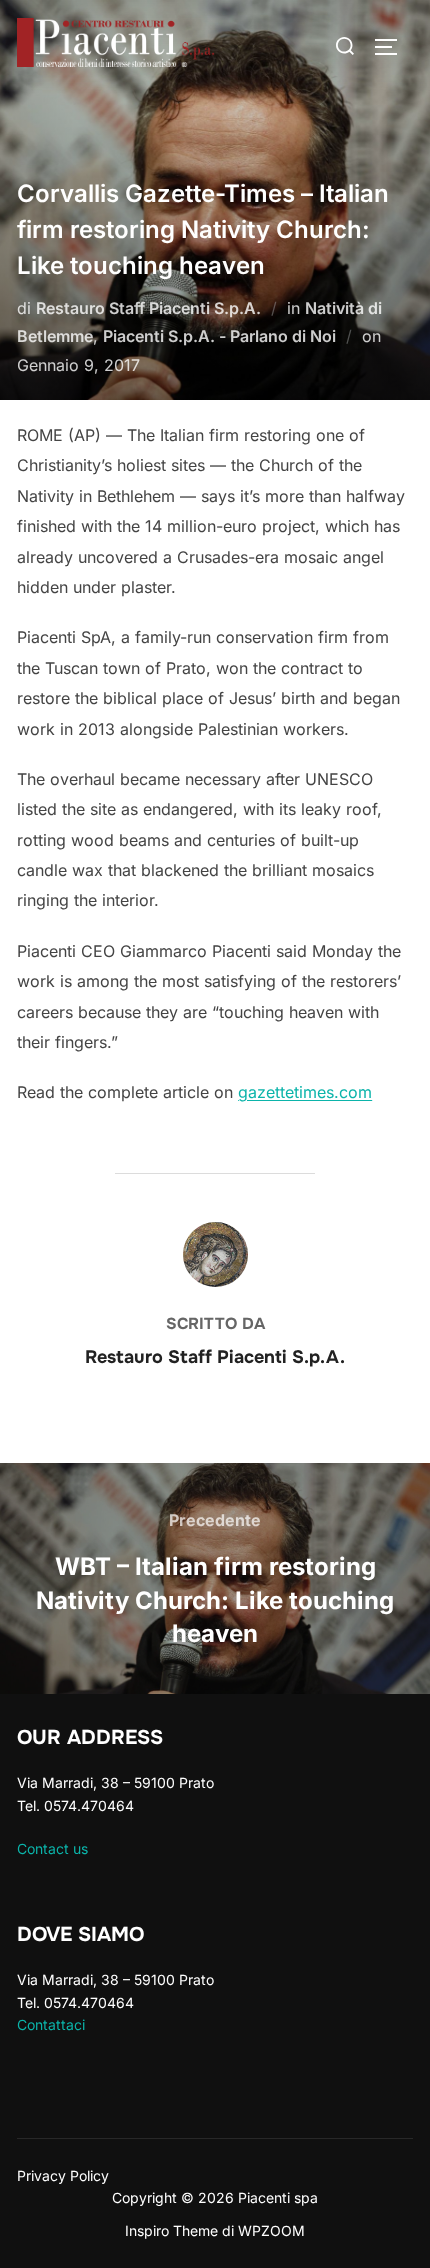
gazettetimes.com (305, 1092)
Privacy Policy (63, 2175)
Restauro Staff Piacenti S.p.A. (148, 308)
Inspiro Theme (171, 2230)
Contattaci (51, 2024)
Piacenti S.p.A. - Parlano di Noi (219, 336)
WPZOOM (271, 2230)
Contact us (52, 1848)
